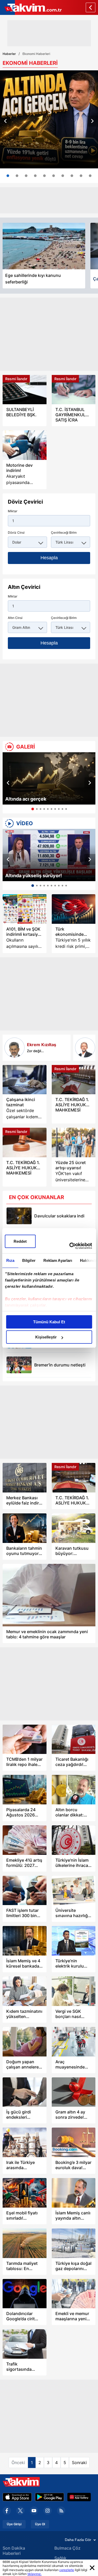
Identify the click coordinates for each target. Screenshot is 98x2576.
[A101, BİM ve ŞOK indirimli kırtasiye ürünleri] (25, 909)
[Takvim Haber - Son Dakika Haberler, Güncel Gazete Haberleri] (31, 7)
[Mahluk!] (85, 1048)
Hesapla (49, 558)
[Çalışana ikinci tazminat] (25, 1080)
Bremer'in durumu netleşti (60, 1365)
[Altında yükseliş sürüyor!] (49, 855)
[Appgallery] (79, 2497)
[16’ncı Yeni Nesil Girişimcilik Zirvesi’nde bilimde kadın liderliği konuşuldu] (72, 176)
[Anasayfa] (91, 7)
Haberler (9, 54)
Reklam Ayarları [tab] (58, 1260)
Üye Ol (40, 2524)
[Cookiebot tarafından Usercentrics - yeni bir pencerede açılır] (70, 1246)
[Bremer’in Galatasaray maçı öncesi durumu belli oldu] (19, 1365)
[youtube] (34, 2511)
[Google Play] (50, 2497)
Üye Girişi (14, 2524)
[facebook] (7, 2511)
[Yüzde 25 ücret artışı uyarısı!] (74, 1142)
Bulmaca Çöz (67, 2548)
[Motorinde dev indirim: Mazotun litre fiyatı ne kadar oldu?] (25, 445)
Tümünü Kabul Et (49, 1322)
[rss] (61, 2511)
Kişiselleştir (46, 1337)
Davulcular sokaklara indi (59, 1216)
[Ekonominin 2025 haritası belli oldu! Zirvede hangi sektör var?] (26, 176)
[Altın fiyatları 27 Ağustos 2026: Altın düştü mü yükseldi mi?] (44, 176)
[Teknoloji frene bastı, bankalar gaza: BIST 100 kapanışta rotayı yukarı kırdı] (81, 176)
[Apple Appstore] (17, 2497)
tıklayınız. (34, 2574)
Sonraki (79, 2463)
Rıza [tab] (10, 1260)
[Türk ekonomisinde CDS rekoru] (74, 909)
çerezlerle (67, 2570)
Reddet (20, 1241)
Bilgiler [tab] (29, 1260)
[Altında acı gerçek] (49, 778)
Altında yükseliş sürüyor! (34, 876)
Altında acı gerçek (26, 799)
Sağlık (60, 2558)
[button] (5, 121)
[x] (20, 2511)
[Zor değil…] (15, 1048)
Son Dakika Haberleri (14, 2551)
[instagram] (48, 2511)
